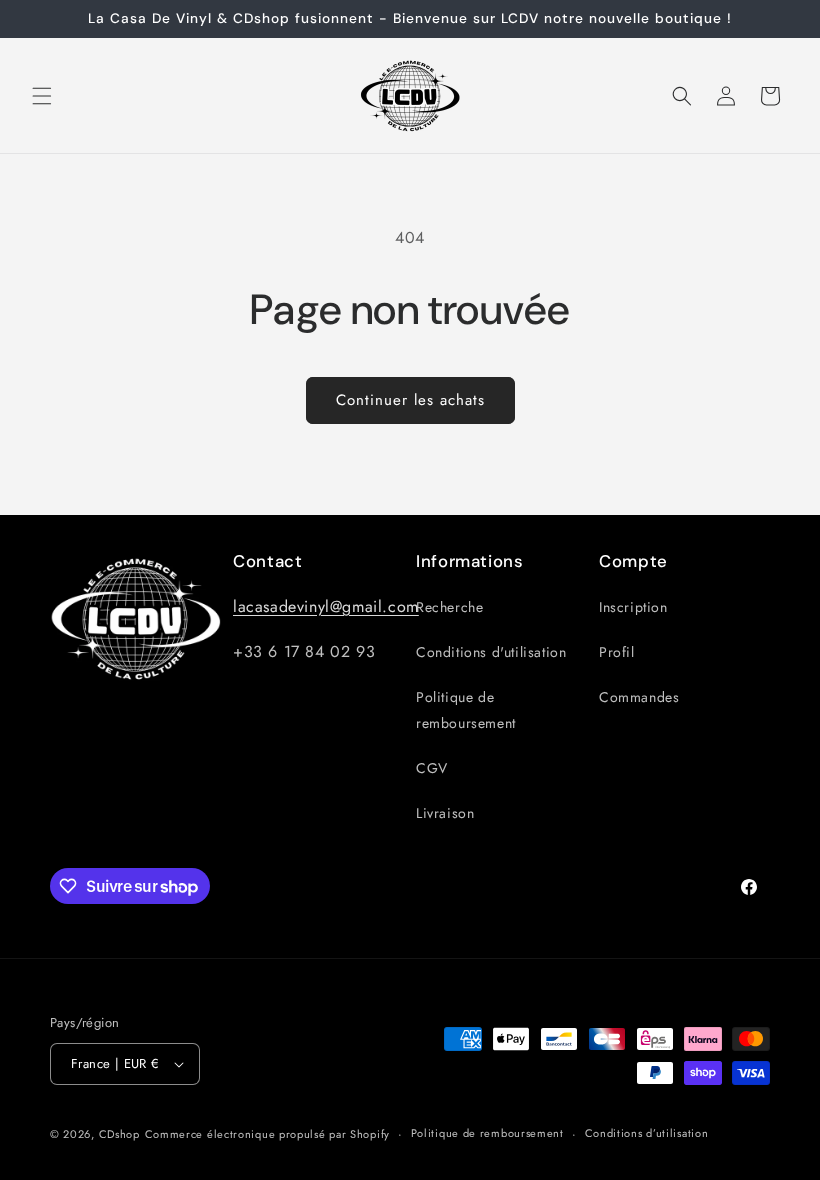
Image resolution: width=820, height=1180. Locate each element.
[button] (42, 96)
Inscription (633, 607)
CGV (432, 768)
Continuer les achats (410, 400)
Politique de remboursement (466, 709)
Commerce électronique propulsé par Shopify (267, 1134)
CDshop (119, 1134)
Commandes (639, 697)
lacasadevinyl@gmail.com (326, 606)
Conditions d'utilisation (491, 652)
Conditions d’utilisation (647, 1133)
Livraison (445, 813)
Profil (617, 652)
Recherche (449, 607)
